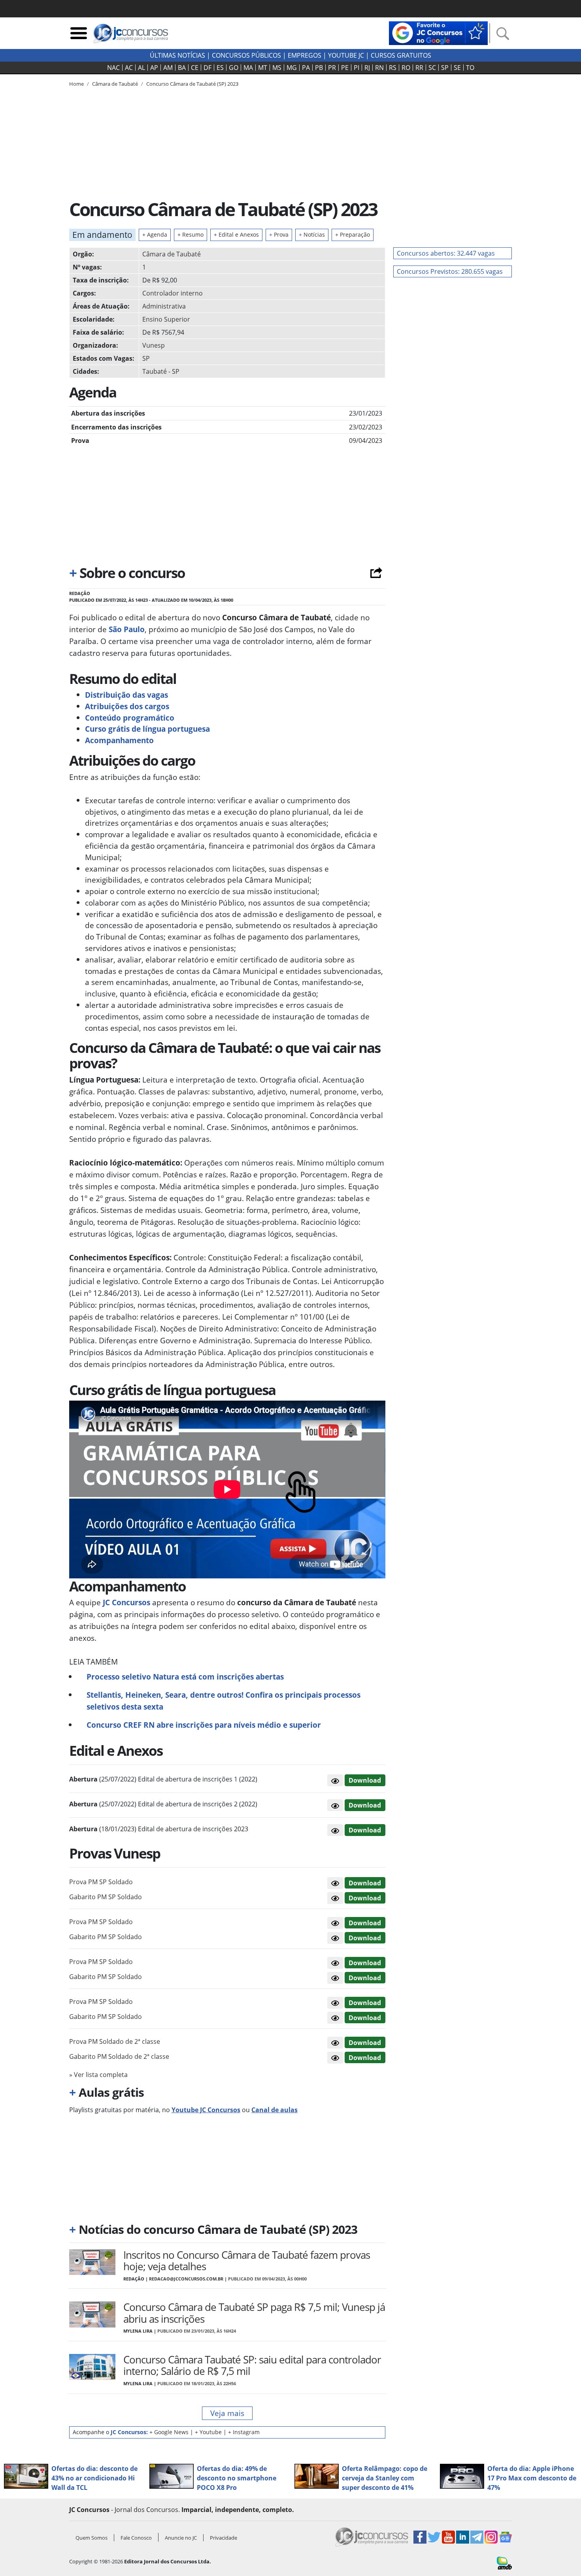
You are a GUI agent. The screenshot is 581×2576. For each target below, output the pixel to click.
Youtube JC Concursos (206, 2110)
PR (332, 68)
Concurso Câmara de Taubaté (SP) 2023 (192, 84)
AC (129, 68)
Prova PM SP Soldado (101, 1882)
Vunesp (154, 345)
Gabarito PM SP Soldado (106, 1897)
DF (207, 68)
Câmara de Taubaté (172, 254)
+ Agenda (155, 234)
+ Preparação (353, 234)
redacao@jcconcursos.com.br (186, 2279)
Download (365, 1780)
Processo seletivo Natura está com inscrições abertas (185, 1677)
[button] (335, 1780)
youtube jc (346, 55)
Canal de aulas (274, 2110)
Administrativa (164, 306)
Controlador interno (173, 293)
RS (393, 68)
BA (182, 68)
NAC (113, 68)
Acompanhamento (119, 740)
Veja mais (227, 2413)
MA (248, 68)
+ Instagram (244, 2432)
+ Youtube (208, 2432)
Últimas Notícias (177, 55)
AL (141, 68)
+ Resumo (191, 234)
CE (195, 68)
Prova (279, 234)
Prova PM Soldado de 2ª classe (115, 2041)
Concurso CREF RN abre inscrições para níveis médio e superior (204, 1725)
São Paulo (126, 629)
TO (470, 68)
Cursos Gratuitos (401, 55)
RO (406, 68)
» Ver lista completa (98, 2075)
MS (277, 68)
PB (319, 68)
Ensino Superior (166, 319)
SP (445, 68)
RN (379, 68)
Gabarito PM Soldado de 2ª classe (119, 2056)
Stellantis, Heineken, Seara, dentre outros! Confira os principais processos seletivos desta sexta (224, 1701)
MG (292, 68)
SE (457, 68)
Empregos (305, 55)
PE (345, 68)
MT (263, 68)
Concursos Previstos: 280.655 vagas (450, 271)
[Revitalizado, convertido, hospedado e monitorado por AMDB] (504, 2563)
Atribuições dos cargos (127, 706)
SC (432, 68)
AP (154, 68)
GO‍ (234, 68)
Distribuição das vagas (126, 695)
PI (357, 68)
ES (220, 68)
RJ (367, 68)
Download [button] (365, 1883)
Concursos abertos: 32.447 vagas (446, 253)
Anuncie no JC (181, 2538)
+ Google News (169, 2432)
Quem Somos (91, 2538)
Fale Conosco (136, 2538)
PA (306, 68)
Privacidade (224, 2538)
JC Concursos (125, 1602)
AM (168, 68)
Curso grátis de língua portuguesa (148, 729)
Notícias (312, 234)
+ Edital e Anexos (236, 234)
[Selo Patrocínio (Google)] (438, 32)
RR (419, 68)
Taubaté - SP (161, 371)
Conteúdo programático (130, 718)
